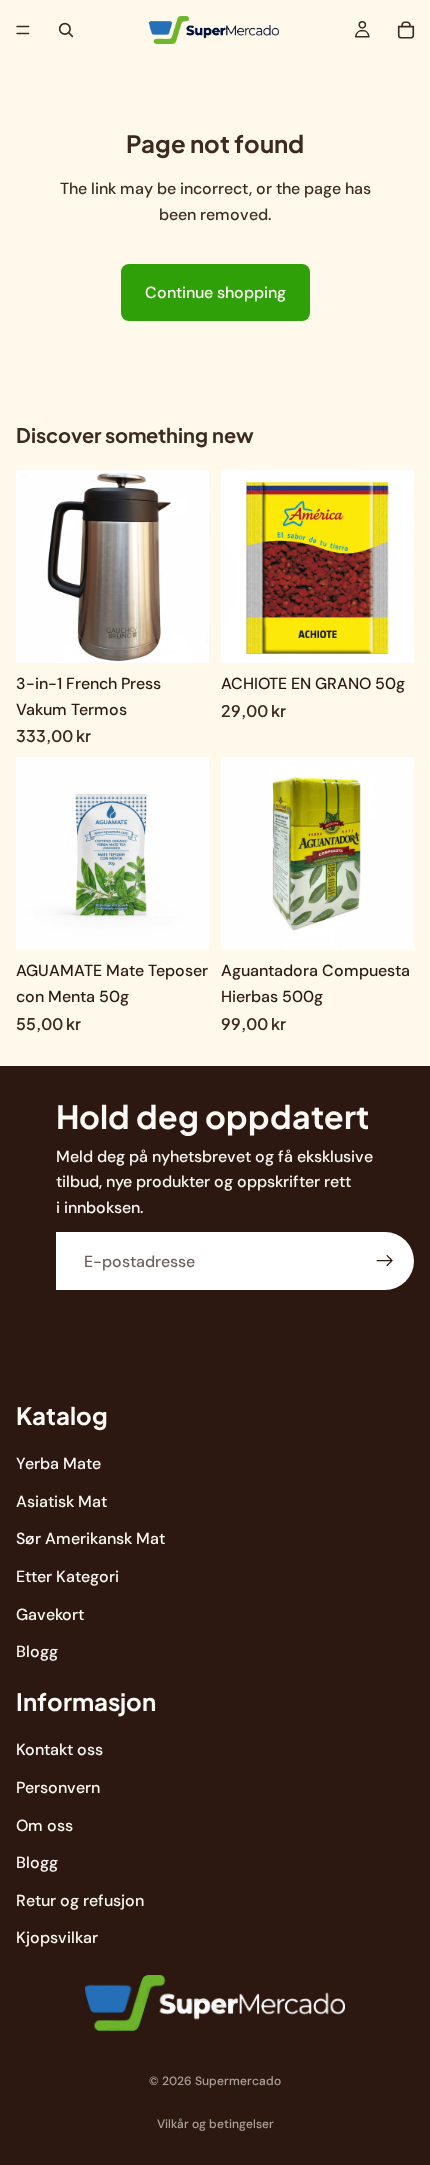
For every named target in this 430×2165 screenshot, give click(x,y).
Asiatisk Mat (61, 1501)
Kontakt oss (59, 1750)
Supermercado (238, 2081)
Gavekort (50, 1614)
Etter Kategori (67, 1576)
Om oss (44, 1825)
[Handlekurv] (406, 30)
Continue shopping (215, 292)
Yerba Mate (58, 1463)
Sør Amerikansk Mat (90, 1539)
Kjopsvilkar (57, 1938)
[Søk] (66, 30)
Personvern (58, 1787)
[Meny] (23, 30)
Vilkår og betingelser (215, 2124)
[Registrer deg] (385, 1262)
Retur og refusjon (80, 1900)
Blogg (37, 1651)
